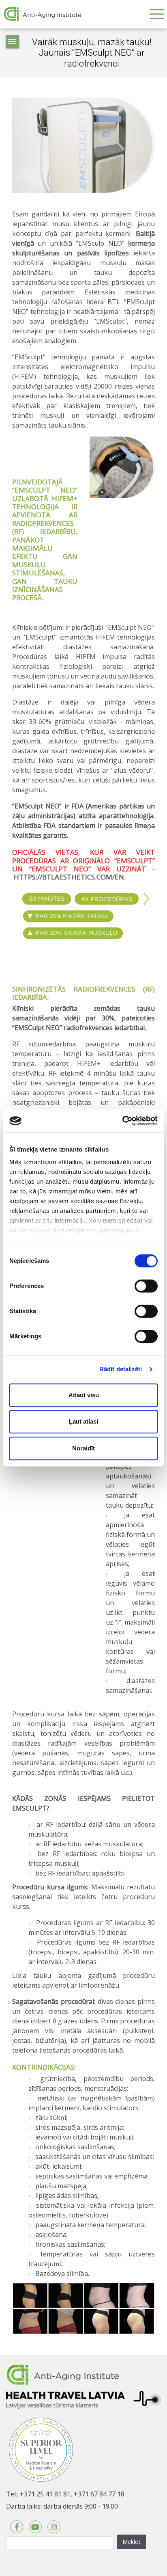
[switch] (146, 1286)
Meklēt (132, 2541)
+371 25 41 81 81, (46, 2494)
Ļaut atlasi (83, 1421)
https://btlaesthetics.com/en (69, 877)
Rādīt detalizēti (121, 1369)
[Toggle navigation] (156, 14)
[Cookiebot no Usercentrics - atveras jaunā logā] (122, 1121)
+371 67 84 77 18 (99, 2494)
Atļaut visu (84, 1395)
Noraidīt (83, 1448)
